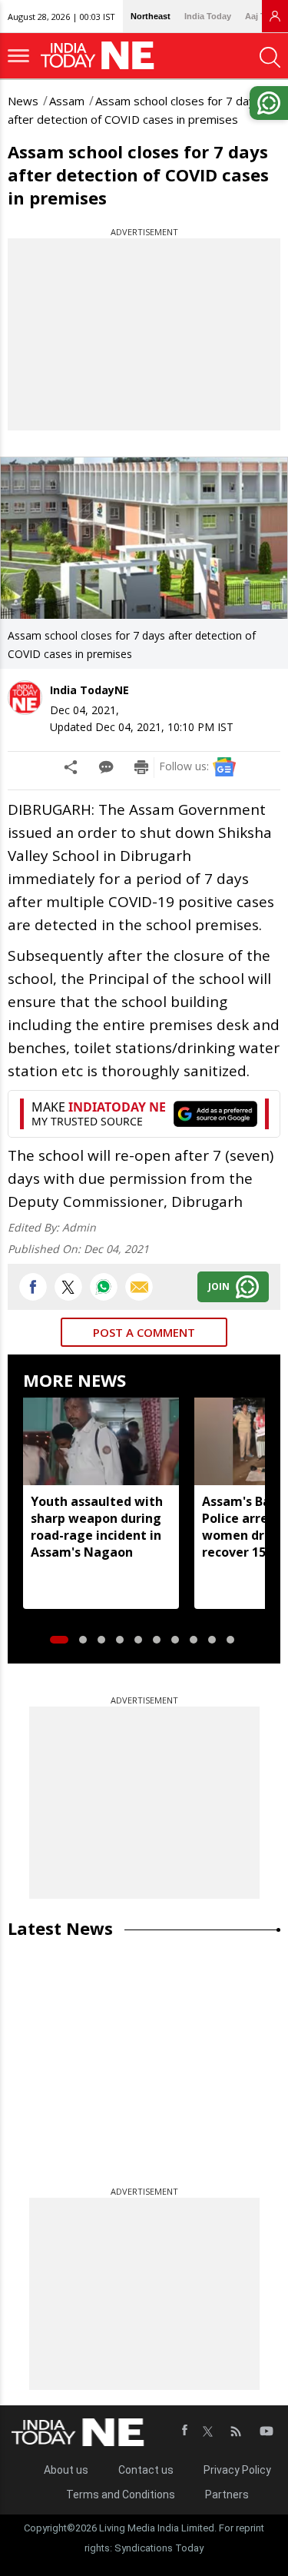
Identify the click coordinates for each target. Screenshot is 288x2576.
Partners (227, 2495)
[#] (104, 1287)
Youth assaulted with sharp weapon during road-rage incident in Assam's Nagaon (97, 1527)
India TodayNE (89, 690)
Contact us (146, 2470)
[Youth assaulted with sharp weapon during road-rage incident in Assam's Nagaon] (101, 1441)
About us (66, 2470)
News (23, 101)
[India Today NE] (102, 56)
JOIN (219, 1286)
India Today (208, 16)
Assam (67, 101)
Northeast (151, 16)
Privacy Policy (237, 2470)
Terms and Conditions (121, 2495)
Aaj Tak (260, 16)
